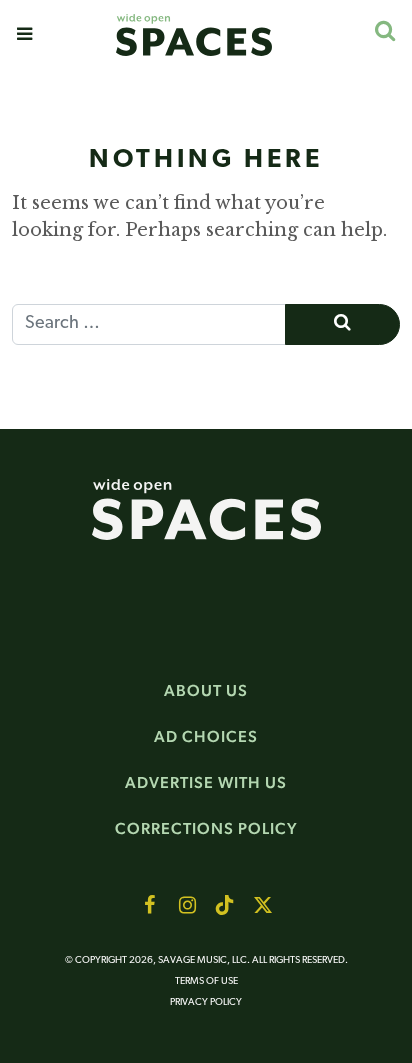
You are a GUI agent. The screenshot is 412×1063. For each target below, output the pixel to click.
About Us (206, 690)
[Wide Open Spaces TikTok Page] (225, 905)
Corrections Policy (206, 828)
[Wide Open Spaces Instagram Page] (187, 905)
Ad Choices (206, 736)
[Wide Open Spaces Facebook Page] (149, 905)
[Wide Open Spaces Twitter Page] (263, 905)
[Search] (384, 30)
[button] (24, 34)
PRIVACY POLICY (206, 1002)
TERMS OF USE (206, 981)
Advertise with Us (206, 782)
